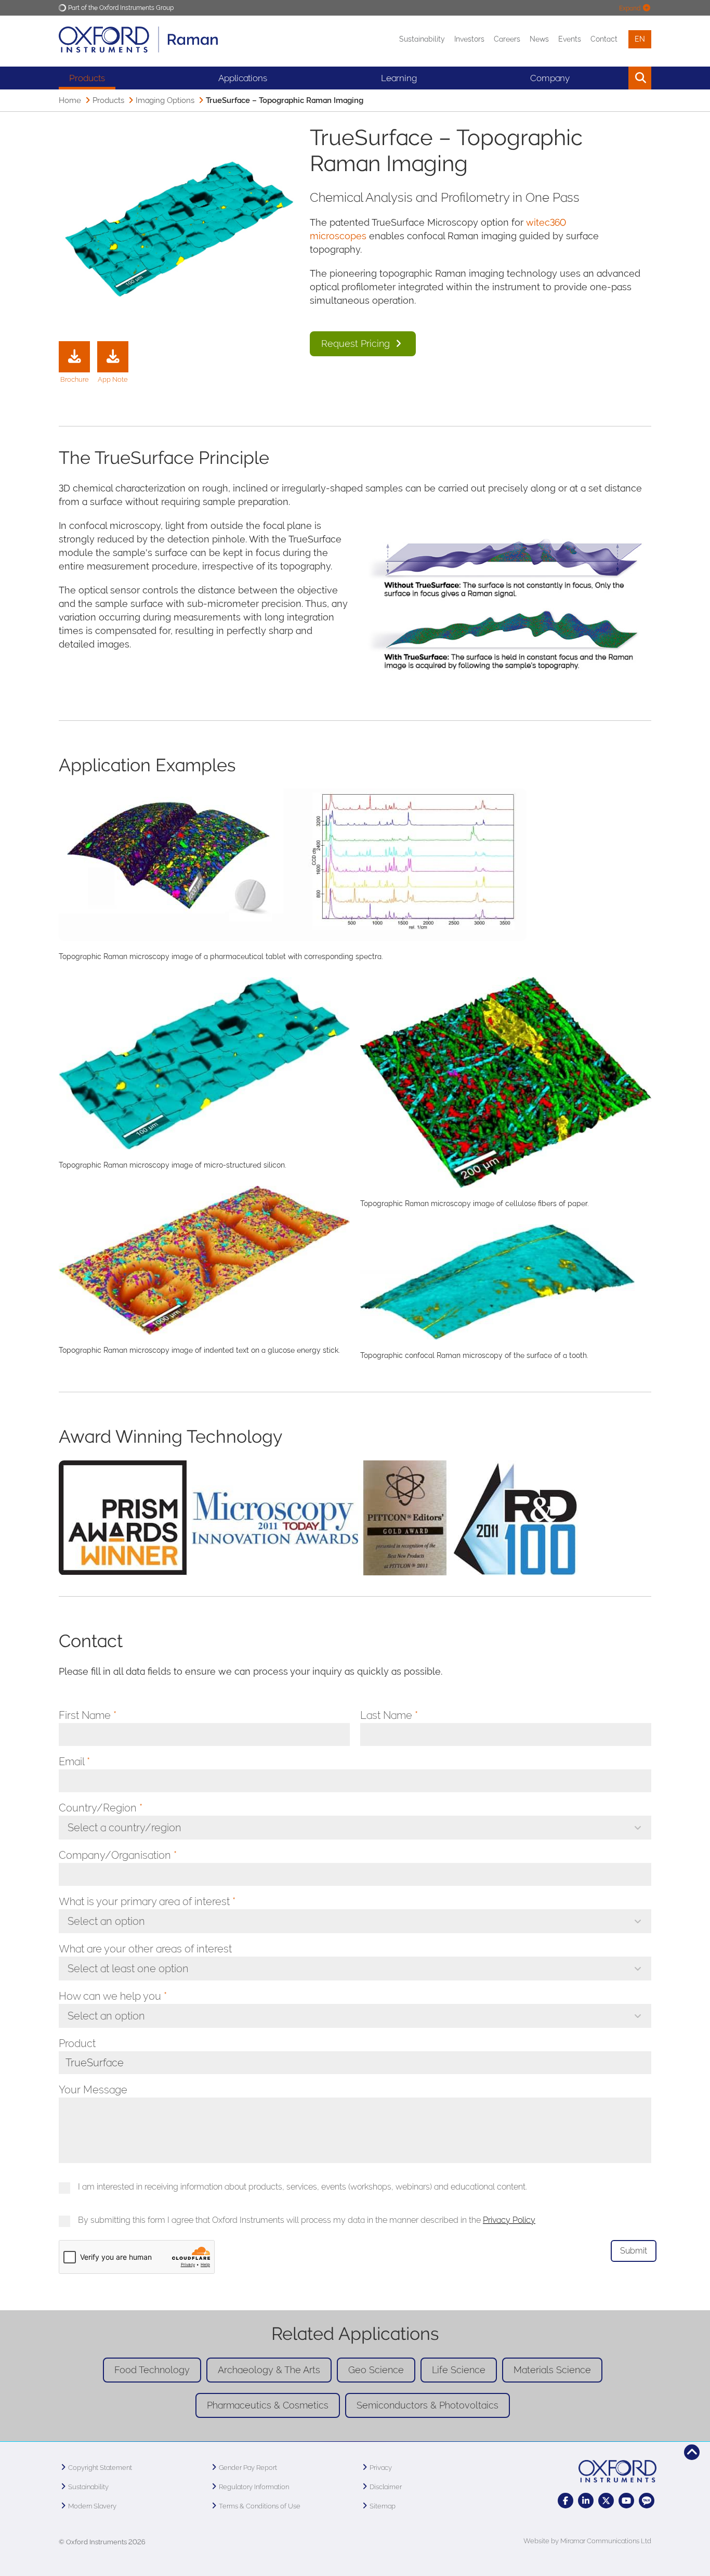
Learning (399, 78)
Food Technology (152, 2370)
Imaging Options (165, 100)
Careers (507, 39)
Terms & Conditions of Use (260, 2506)
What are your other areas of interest (145, 1949)
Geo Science (376, 2370)
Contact (604, 39)
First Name (88, 1715)
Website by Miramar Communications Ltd (587, 2541)
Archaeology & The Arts (269, 2370)
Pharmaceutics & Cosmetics (268, 2405)
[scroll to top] (692, 2452)
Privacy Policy (509, 2220)
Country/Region (101, 1808)
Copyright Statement (100, 2468)
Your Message (93, 2090)
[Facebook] (566, 2501)
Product (77, 2043)
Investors (469, 39)
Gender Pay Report (248, 2468)
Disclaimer (386, 2487)
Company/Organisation (118, 1855)
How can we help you (113, 1996)
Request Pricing (357, 344)
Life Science (459, 2370)
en (640, 39)
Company (550, 78)
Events (570, 39)
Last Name (389, 1715)
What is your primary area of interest (147, 1901)
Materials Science (552, 2370)
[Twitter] (606, 2501)
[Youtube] (626, 2501)
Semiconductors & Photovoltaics (428, 2405)
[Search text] (616, 78)
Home (70, 100)
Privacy (381, 2468)
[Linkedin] (586, 2501)
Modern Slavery (92, 2506)
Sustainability (422, 39)
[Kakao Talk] (647, 2501)
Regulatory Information (254, 2487)
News (539, 39)
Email (74, 1762)
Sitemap (383, 2506)
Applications (243, 78)
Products (87, 78)
